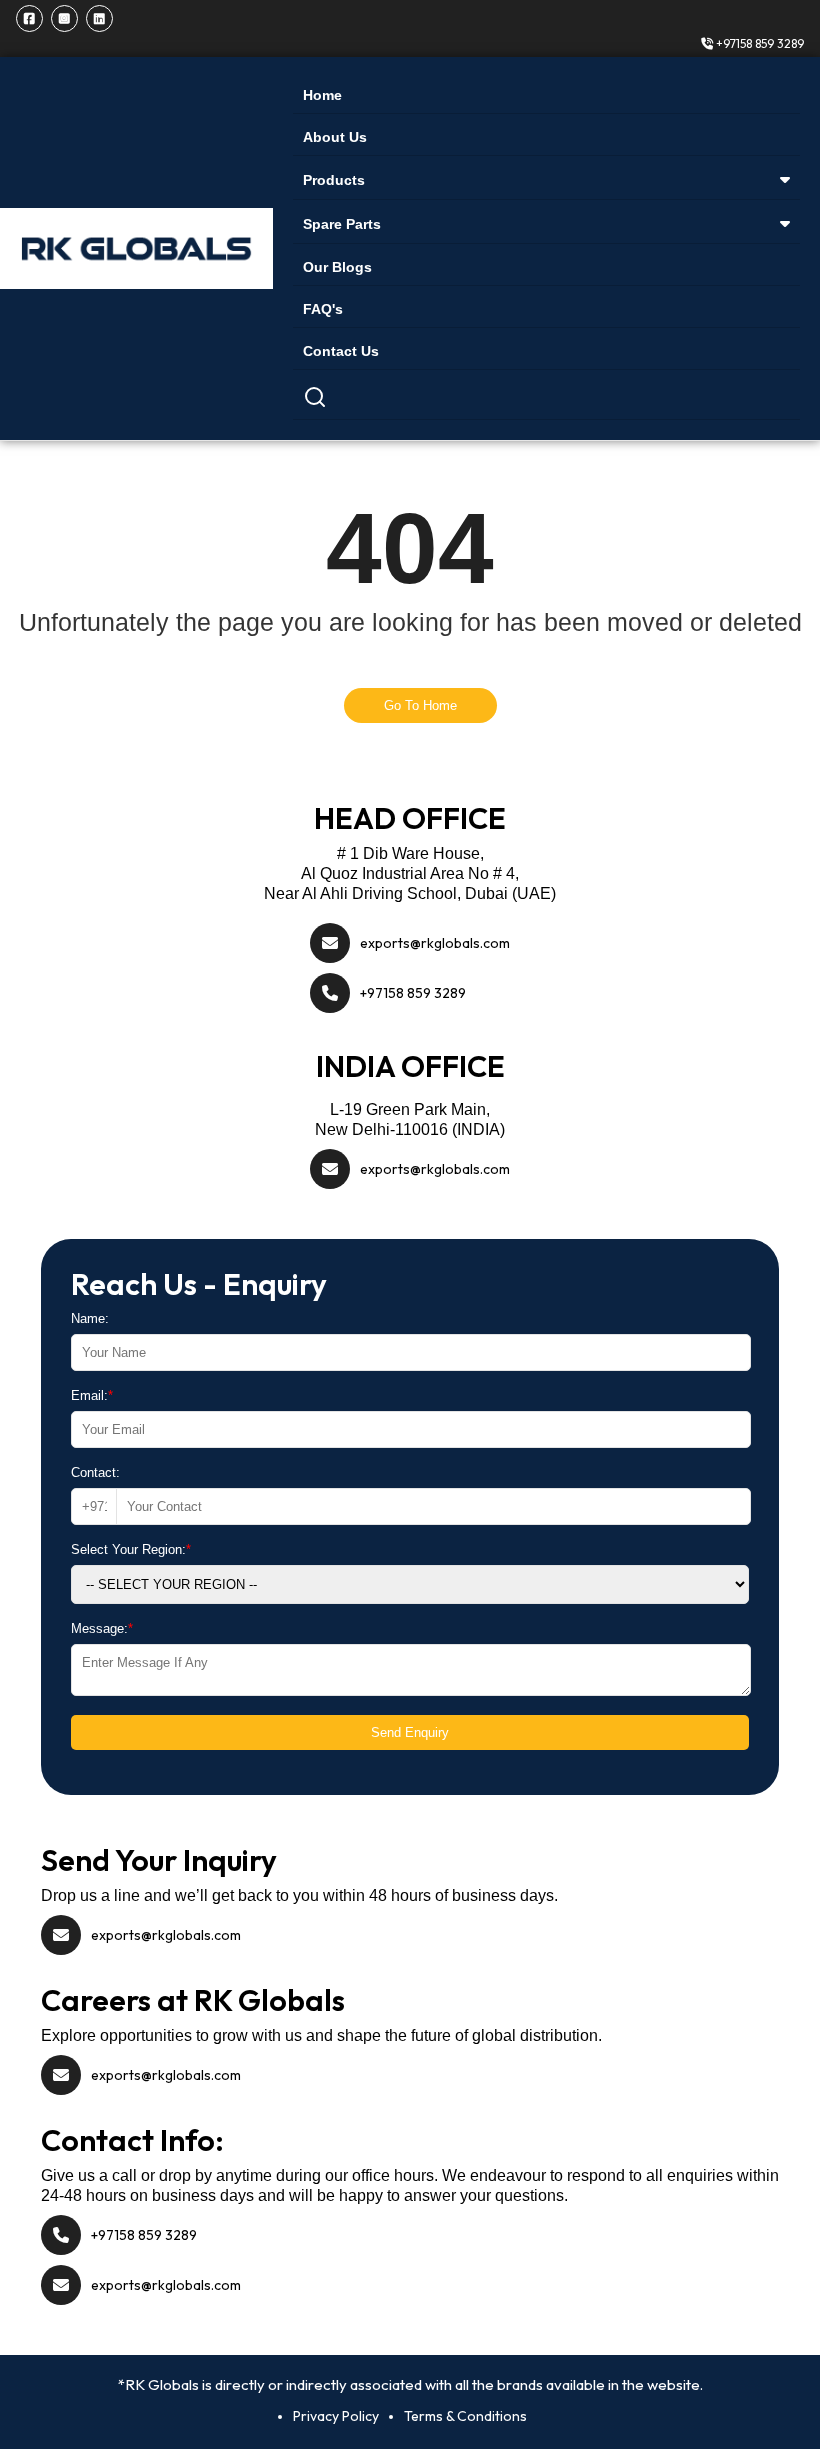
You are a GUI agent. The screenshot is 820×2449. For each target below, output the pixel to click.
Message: (102, 1628)
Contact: (95, 1472)
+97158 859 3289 (758, 43)
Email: (92, 1395)
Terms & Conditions (465, 2416)
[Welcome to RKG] (136, 248)
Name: (90, 1318)
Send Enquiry (410, 1732)
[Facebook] (29, 18)
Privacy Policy (336, 2416)
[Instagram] (64, 18)
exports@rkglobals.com (435, 943)
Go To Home (420, 705)
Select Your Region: (131, 1549)
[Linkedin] (99, 18)
